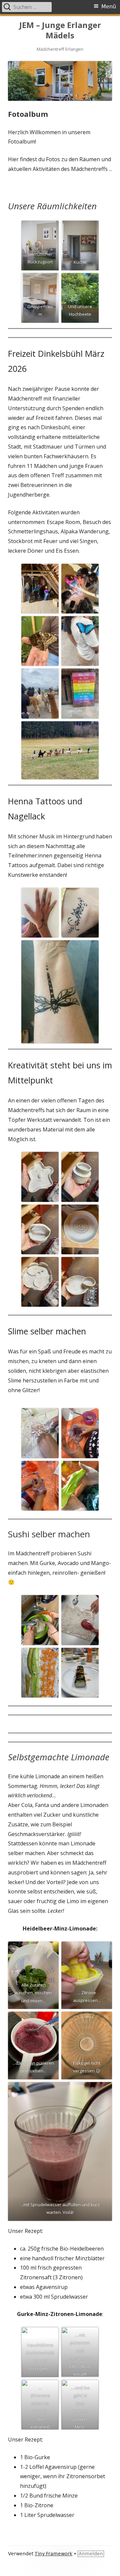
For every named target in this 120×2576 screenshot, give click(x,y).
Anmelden (91, 2554)
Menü (109, 7)
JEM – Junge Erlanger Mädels (60, 30)
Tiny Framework (53, 2554)
